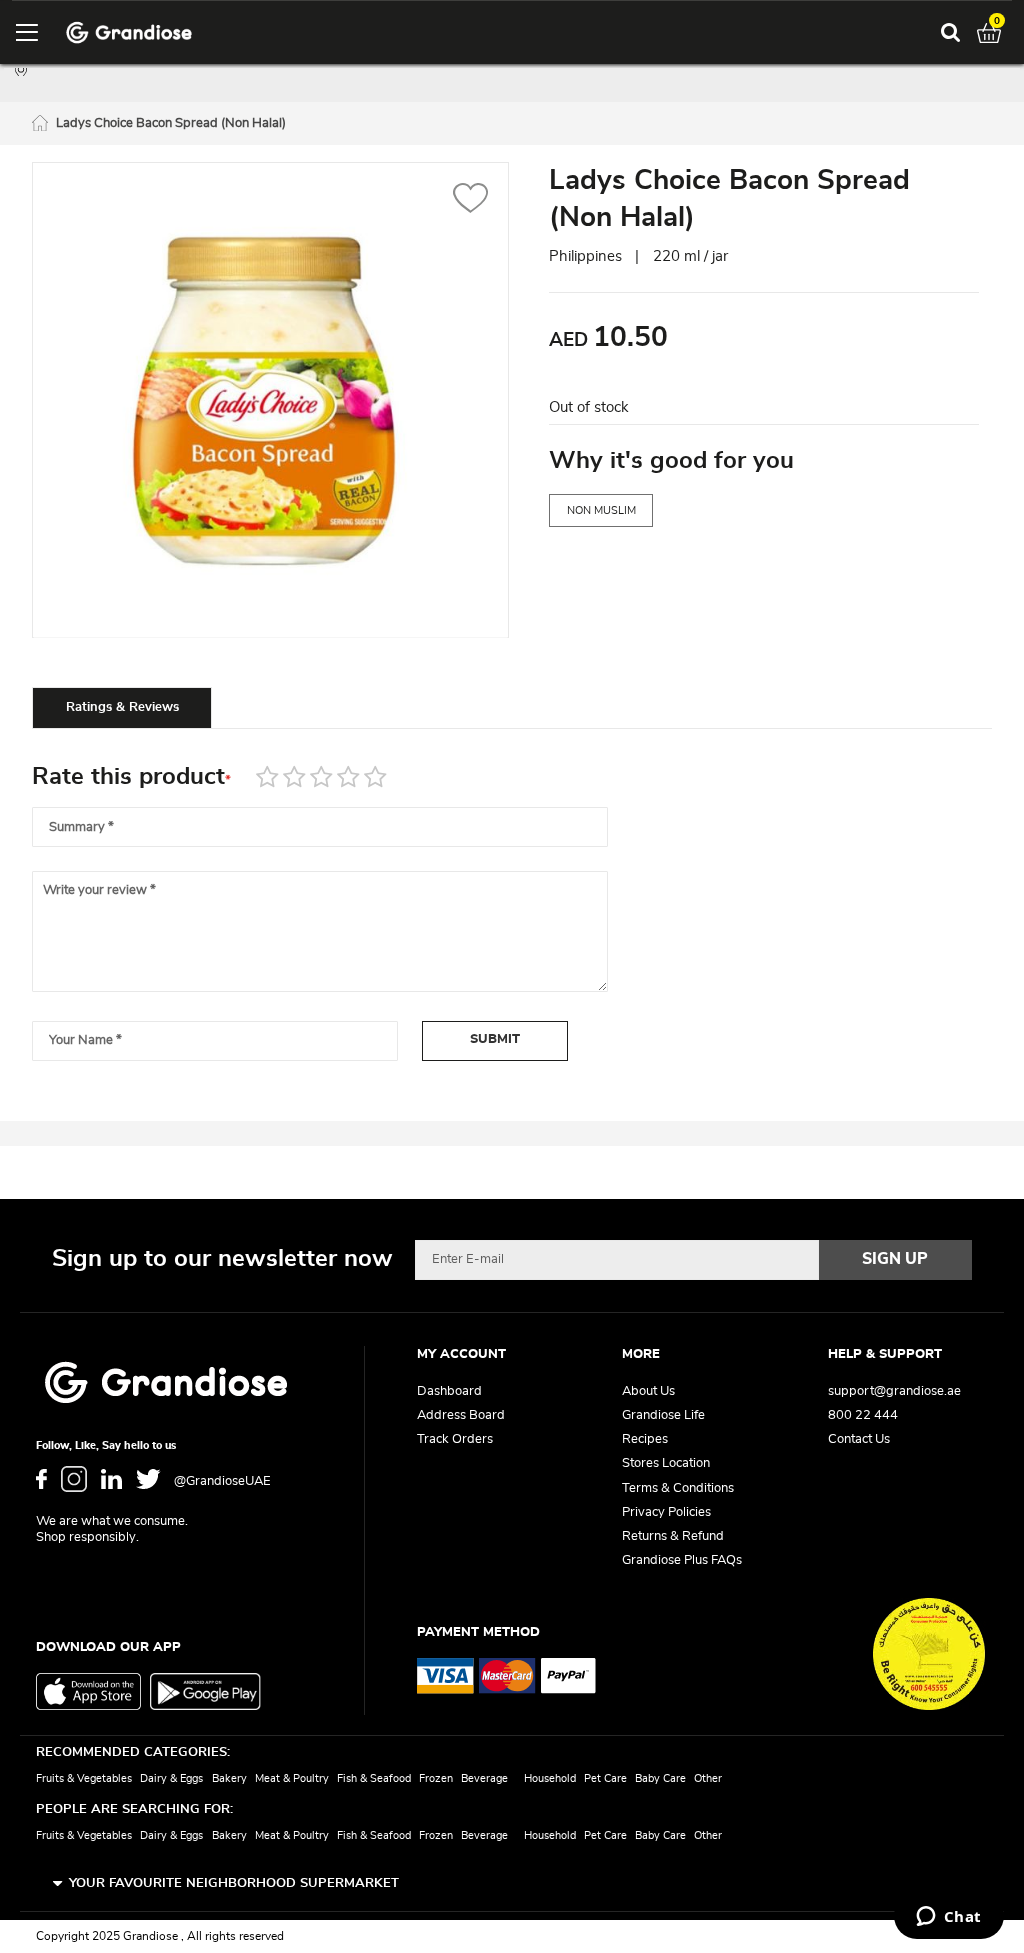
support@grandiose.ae (894, 1391)
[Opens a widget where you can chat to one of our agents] (948, 1918)
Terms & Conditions (678, 1488)
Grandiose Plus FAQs (682, 1560)
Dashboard (449, 1391)
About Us (648, 1391)
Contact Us (859, 1439)
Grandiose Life (663, 1415)
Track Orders (455, 1439)
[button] (470, 200)
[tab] (122, 707)
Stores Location (666, 1463)
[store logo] (129, 32)
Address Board (461, 1415)
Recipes (645, 1439)
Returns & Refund (673, 1536)
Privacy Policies (666, 1512)
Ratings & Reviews (122, 707)
